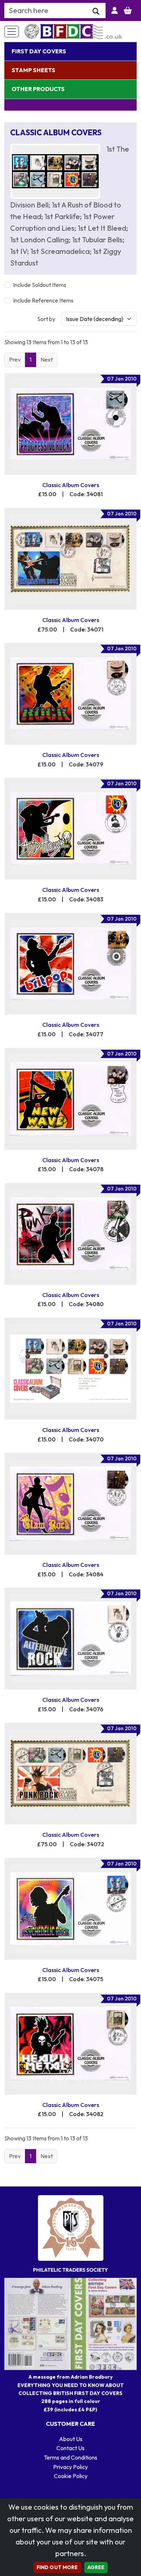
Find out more (57, 2567)
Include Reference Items (43, 300)
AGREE (96, 2567)
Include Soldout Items (40, 285)
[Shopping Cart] (128, 11)
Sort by (46, 319)
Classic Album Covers (71, 485)
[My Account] (115, 11)
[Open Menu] (12, 32)
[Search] (96, 12)
